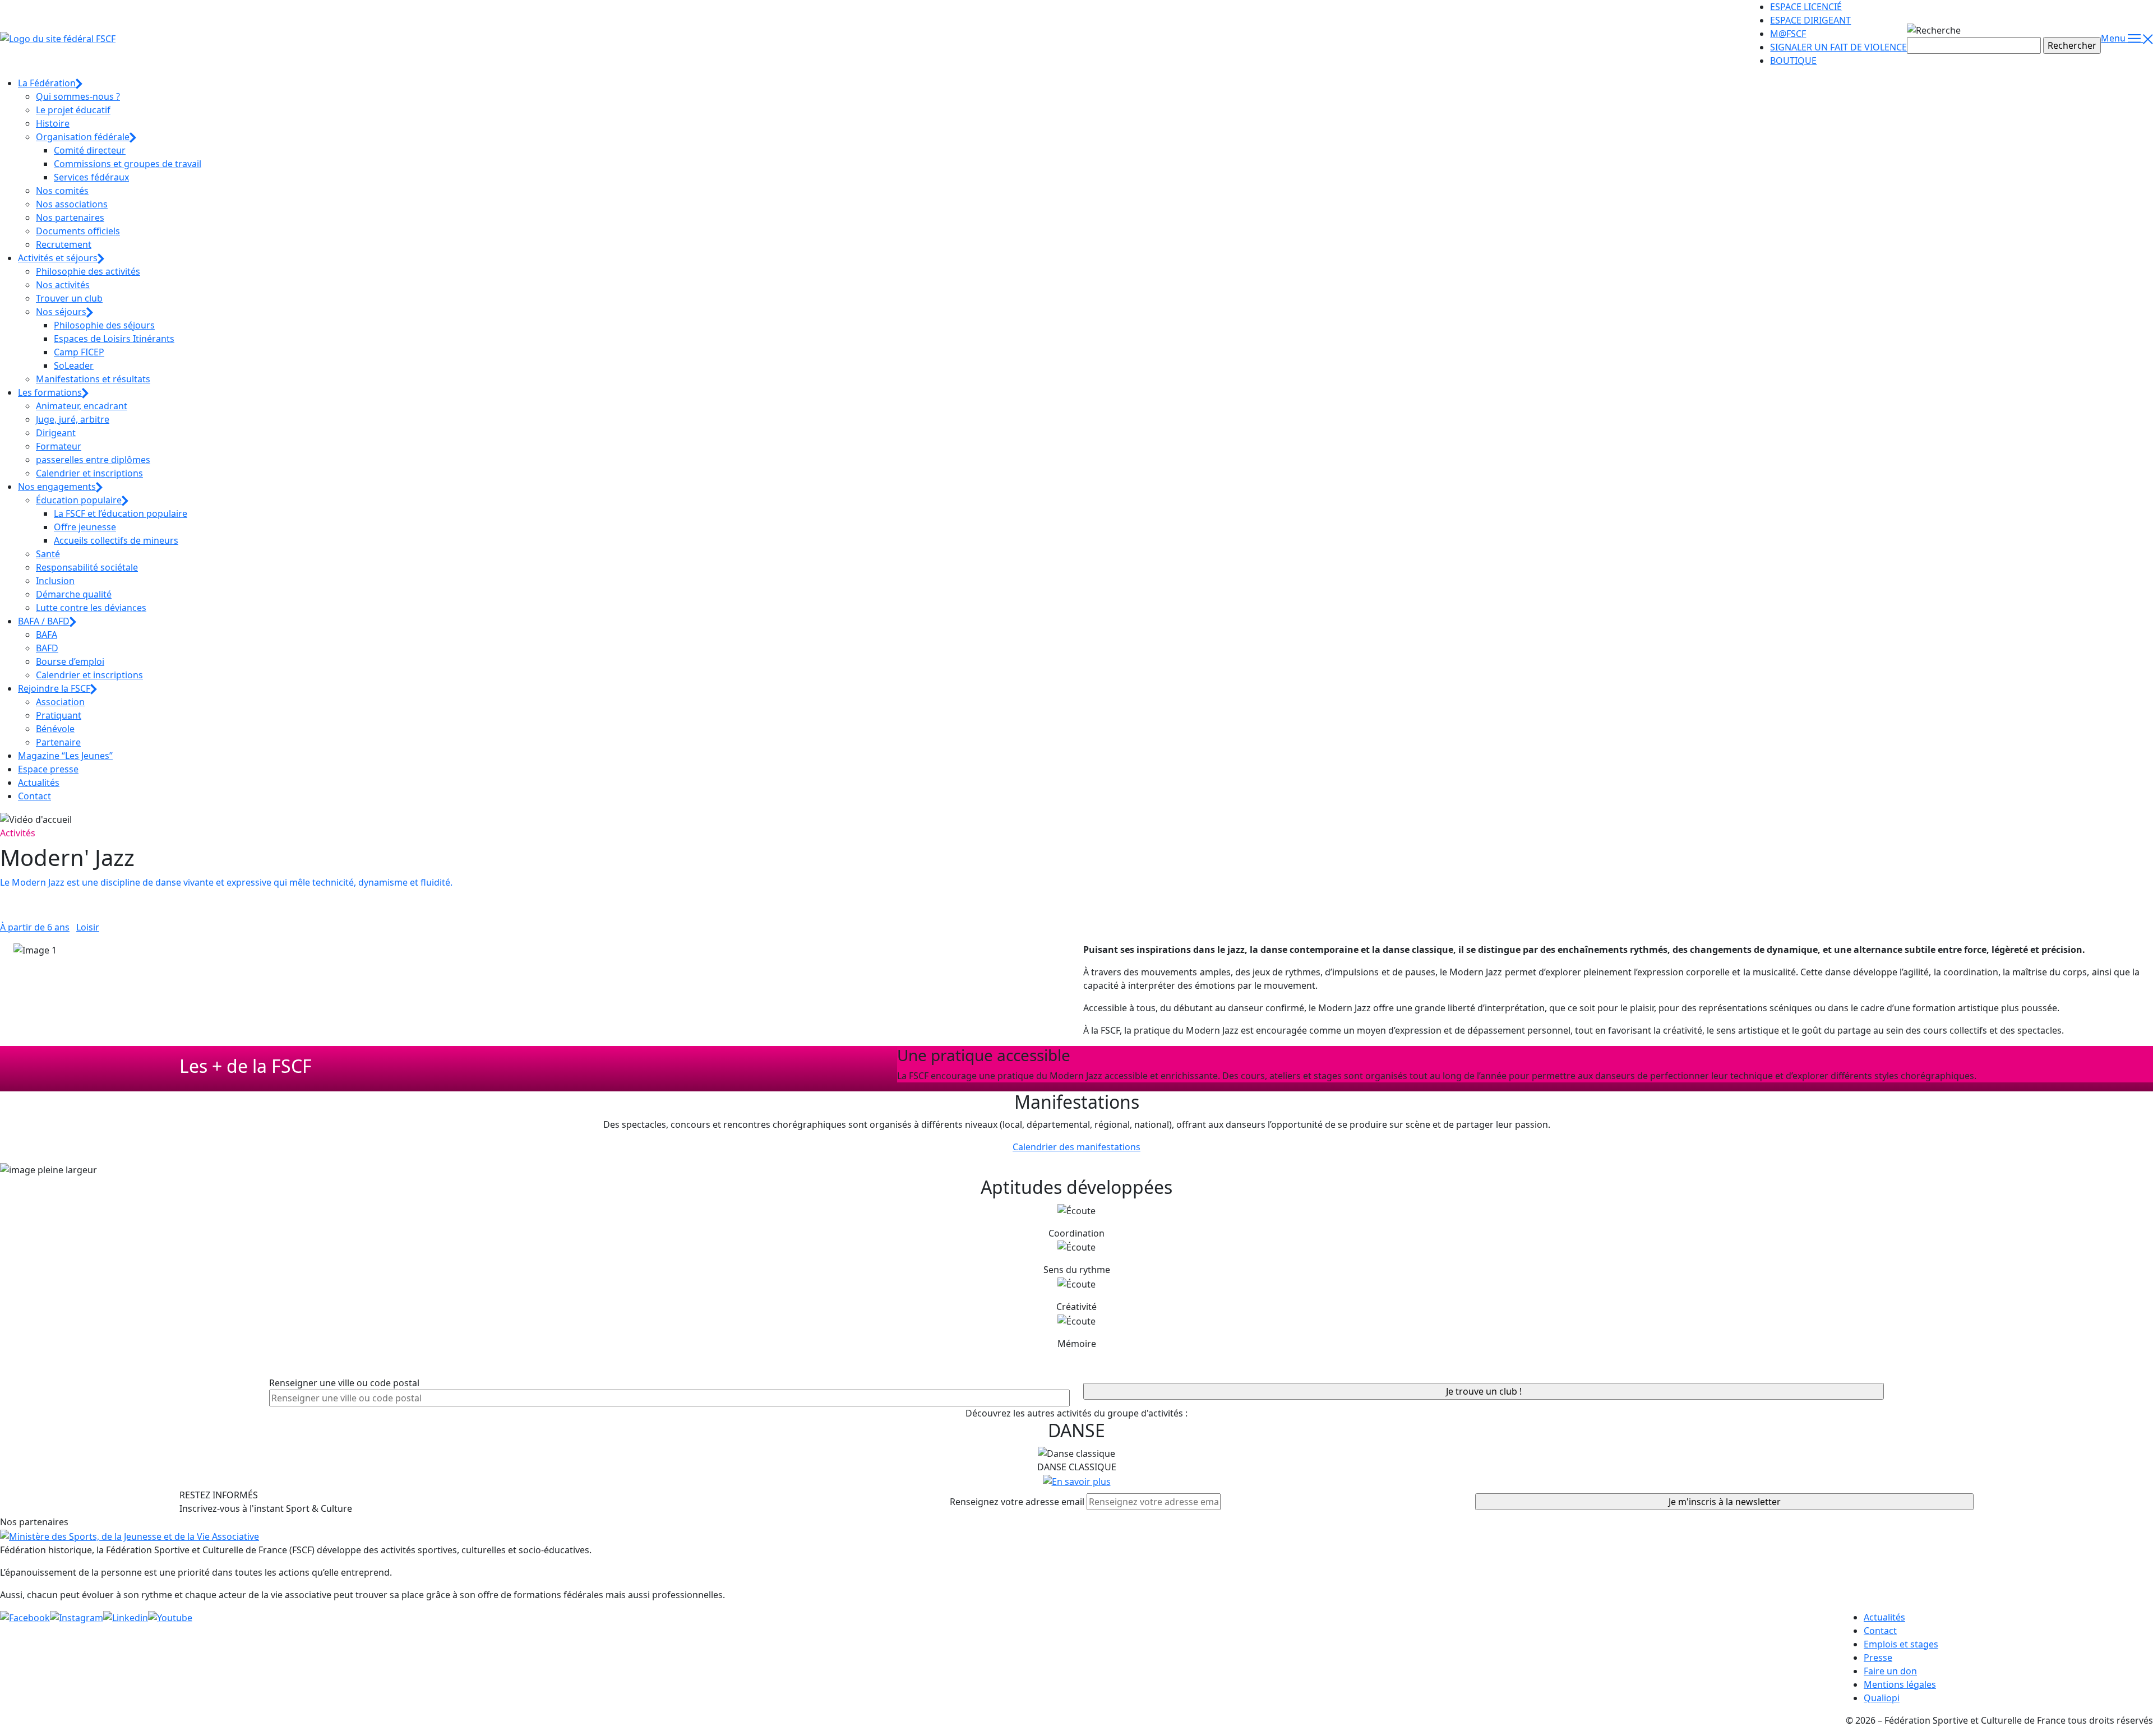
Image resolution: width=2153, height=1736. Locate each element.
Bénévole (55, 729)
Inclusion (55, 581)
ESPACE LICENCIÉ (1806, 7)
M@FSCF (1788, 34)
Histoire (53, 123)
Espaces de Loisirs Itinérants (114, 339)
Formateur (59, 446)
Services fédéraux (91, 177)
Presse (1878, 1658)
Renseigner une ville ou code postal (344, 1383)
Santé (48, 554)
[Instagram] (77, 1617)
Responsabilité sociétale (87, 567)
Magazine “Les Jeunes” (65, 756)
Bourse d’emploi (70, 661)
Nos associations (72, 204)
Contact (34, 796)
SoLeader (74, 365)
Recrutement (64, 244)
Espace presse (48, 769)
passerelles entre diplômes (93, 460)
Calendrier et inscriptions (89, 473)
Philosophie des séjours (104, 325)
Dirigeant (56, 433)
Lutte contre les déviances (91, 608)
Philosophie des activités (88, 271)
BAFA (47, 635)
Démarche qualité (74, 594)
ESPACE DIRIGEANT (1810, 20)
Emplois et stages (1901, 1644)
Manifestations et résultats (93, 379)
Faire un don (1890, 1671)
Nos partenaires (70, 217)
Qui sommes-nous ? (78, 96)
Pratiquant (59, 715)
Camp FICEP (79, 352)
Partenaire (58, 742)
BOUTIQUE (1793, 61)
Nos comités (62, 191)
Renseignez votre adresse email (1017, 1502)
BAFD (47, 648)
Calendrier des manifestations (1076, 1147)
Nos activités (63, 285)
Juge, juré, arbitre (73, 419)
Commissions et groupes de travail (128, 164)
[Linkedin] (126, 1617)
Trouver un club (69, 298)
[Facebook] (25, 1617)
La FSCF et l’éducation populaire (121, 513)
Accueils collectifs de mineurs (116, 540)
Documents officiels (78, 231)
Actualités (39, 783)
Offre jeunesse (85, 527)
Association (60, 702)
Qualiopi (1882, 1698)
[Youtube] (170, 1617)
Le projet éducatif (73, 110)
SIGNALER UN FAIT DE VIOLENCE (1838, 47)
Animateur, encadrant (82, 406)
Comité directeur (90, 150)
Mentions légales (1900, 1684)
